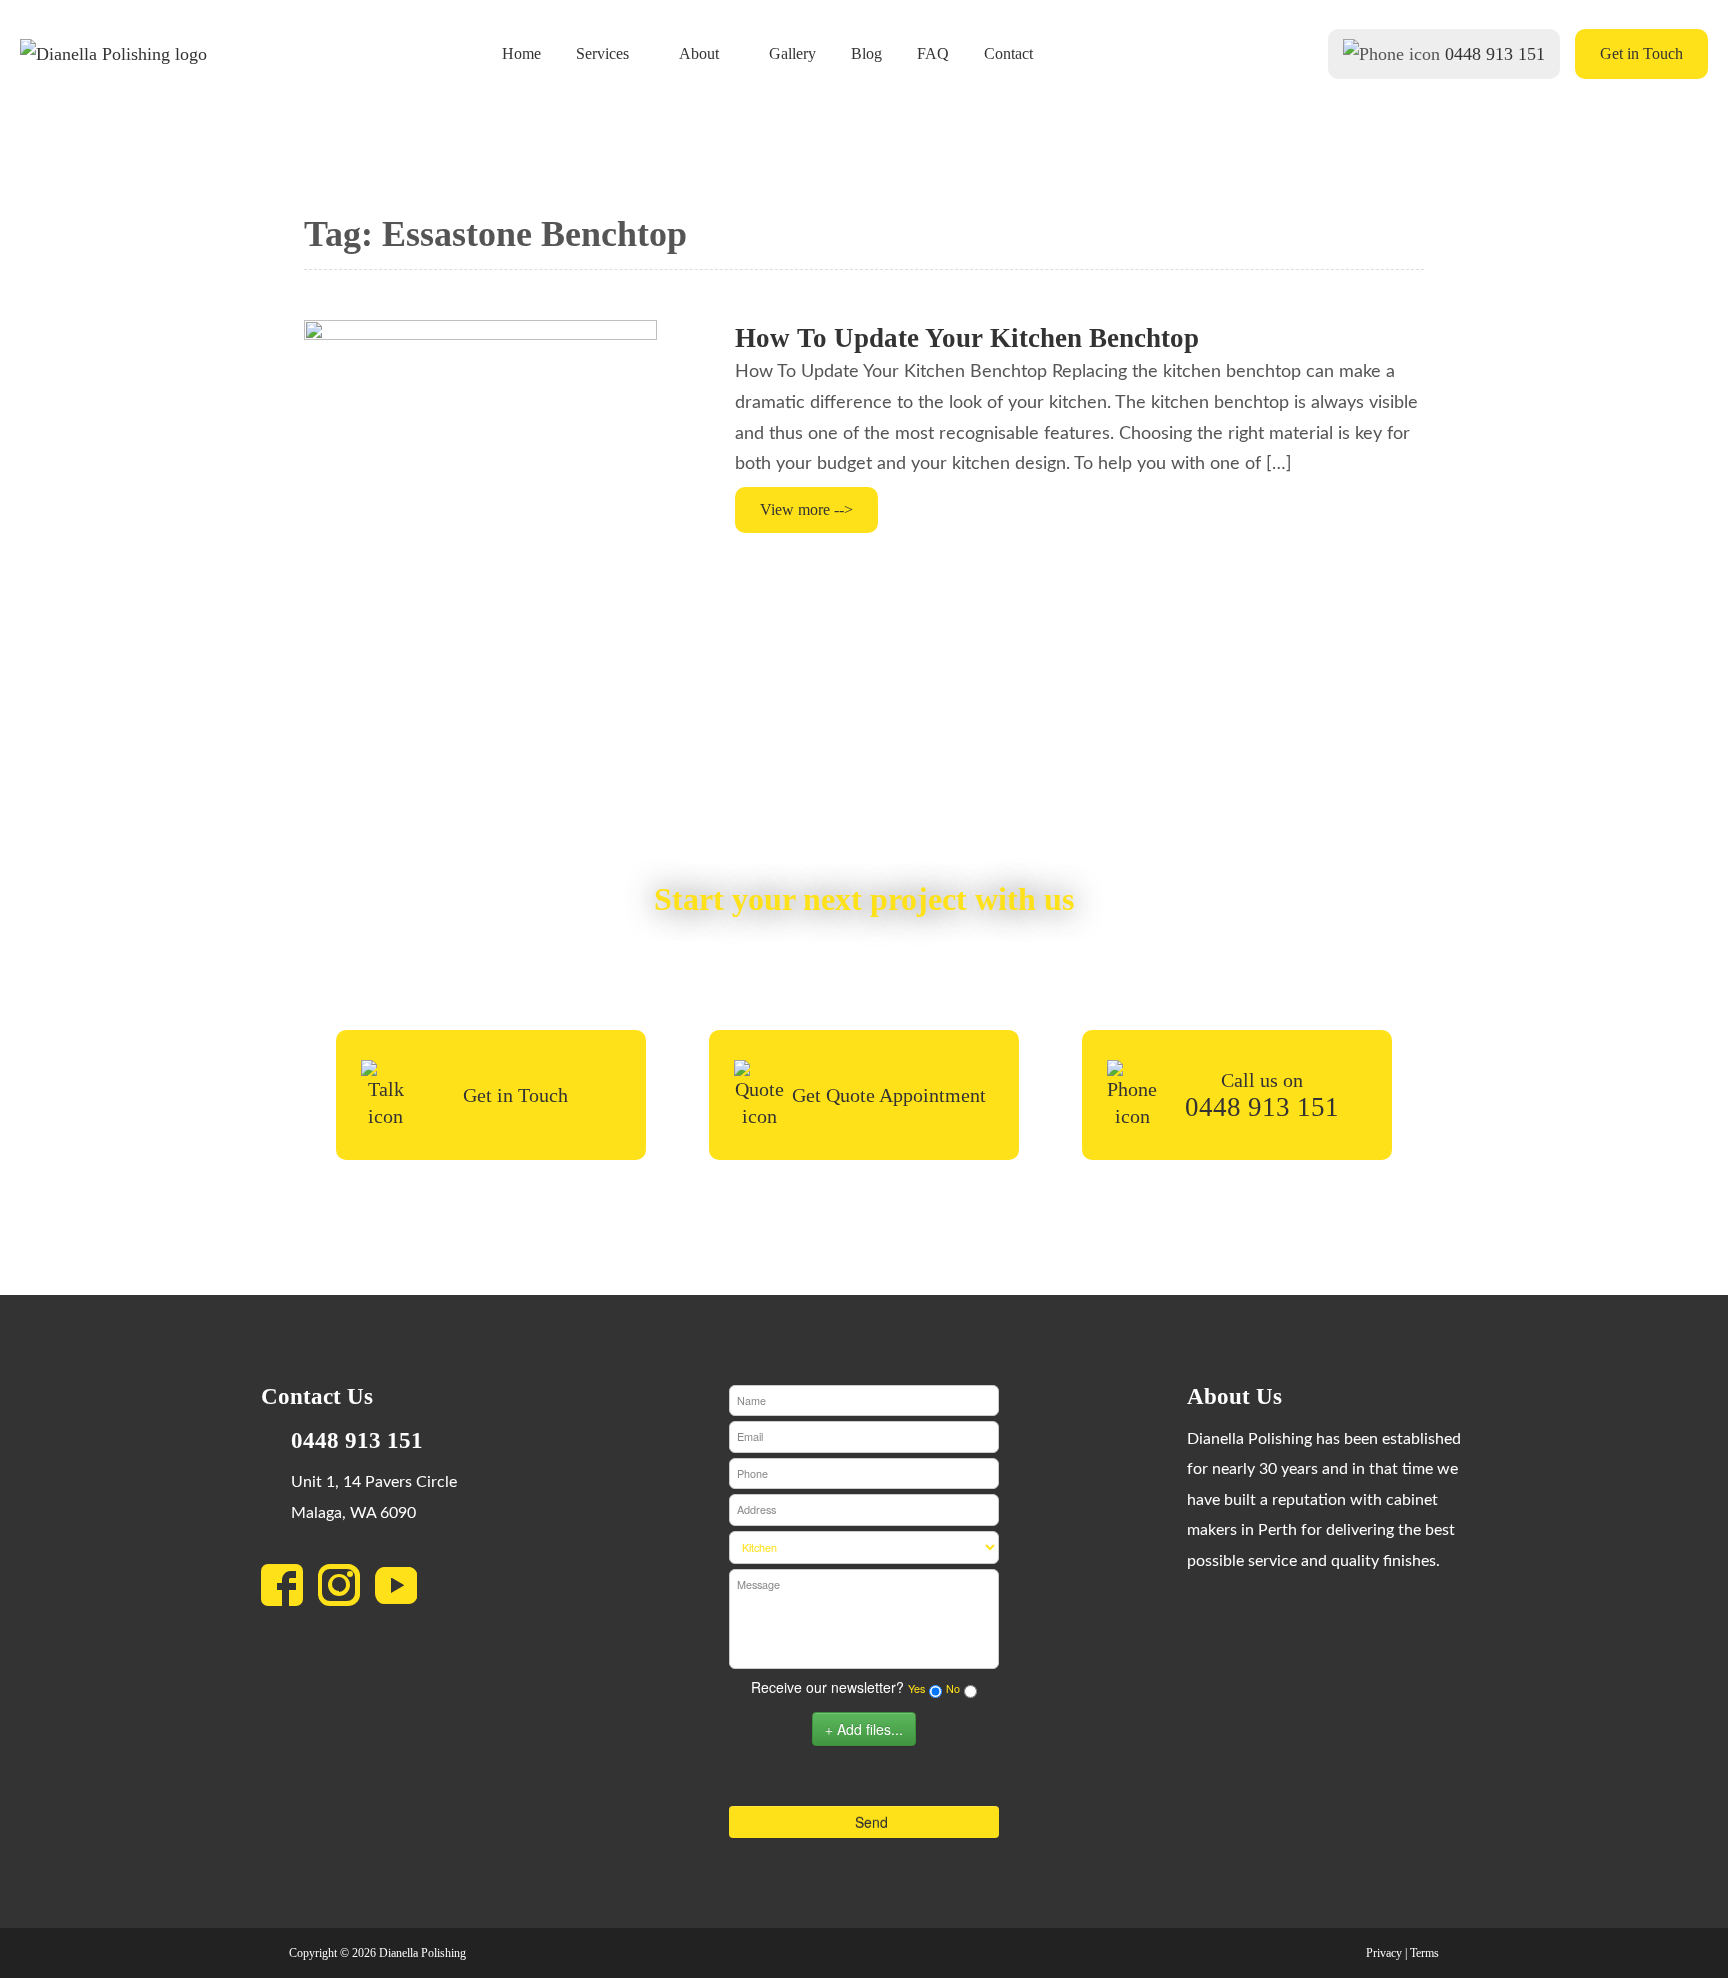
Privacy (1384, 1953)
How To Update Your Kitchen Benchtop (967, 338)
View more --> (806, 509)
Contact (1008, 54)
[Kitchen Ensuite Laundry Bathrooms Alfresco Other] (864, 1547)
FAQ (933, 54)
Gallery (792, 54)
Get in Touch (1641, 53)
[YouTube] (403, 1591)
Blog (866, 54)
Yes (916, 1688)
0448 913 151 (1495, 54)
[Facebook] (289, 1591)
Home (521, 54)
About (699, 54)
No (953, 1688)
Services (602, 54)
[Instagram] (346, 1591)
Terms (1424, 1953)
